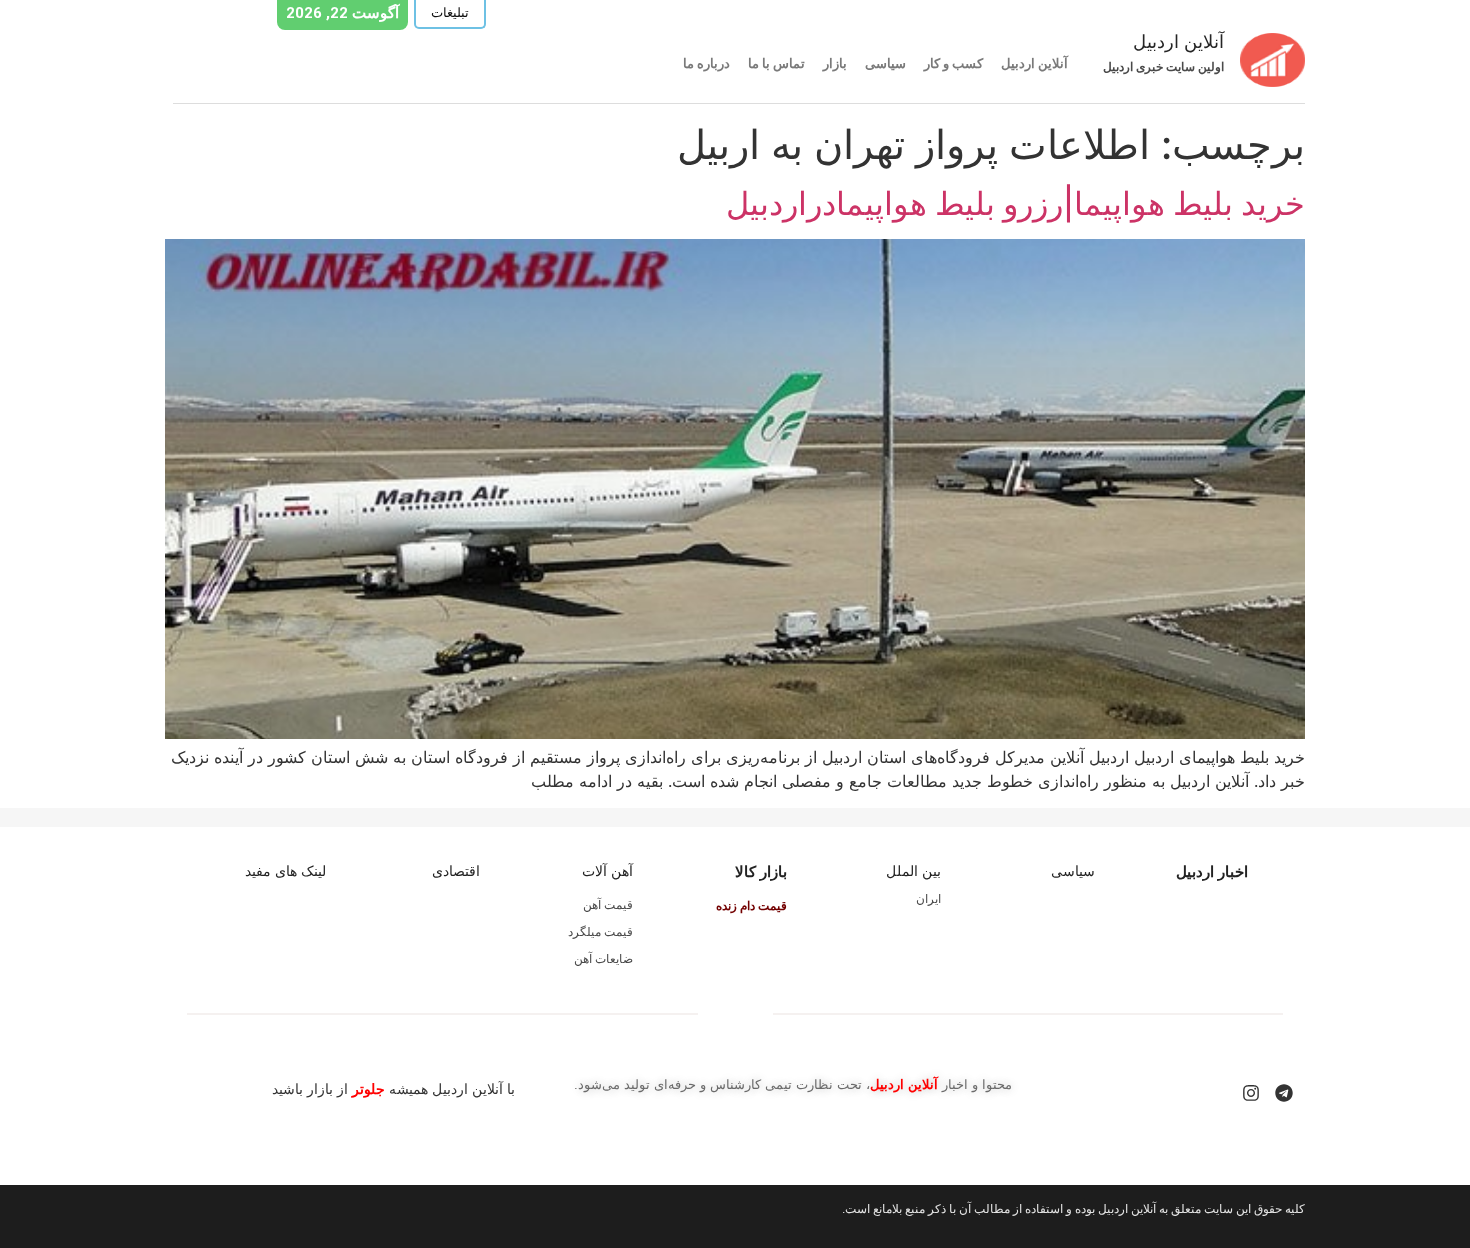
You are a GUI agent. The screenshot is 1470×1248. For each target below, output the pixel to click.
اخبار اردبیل (1212, 871)
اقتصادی (456, 871)
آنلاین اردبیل (1034, 63)
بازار (835, 63)
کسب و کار (953, 63)
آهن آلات (607, 871)
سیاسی (885, 63)
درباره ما (706, 63)
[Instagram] (1251, 1093)
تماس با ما (776, 63)
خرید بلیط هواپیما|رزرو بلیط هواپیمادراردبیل (1015, 203)
